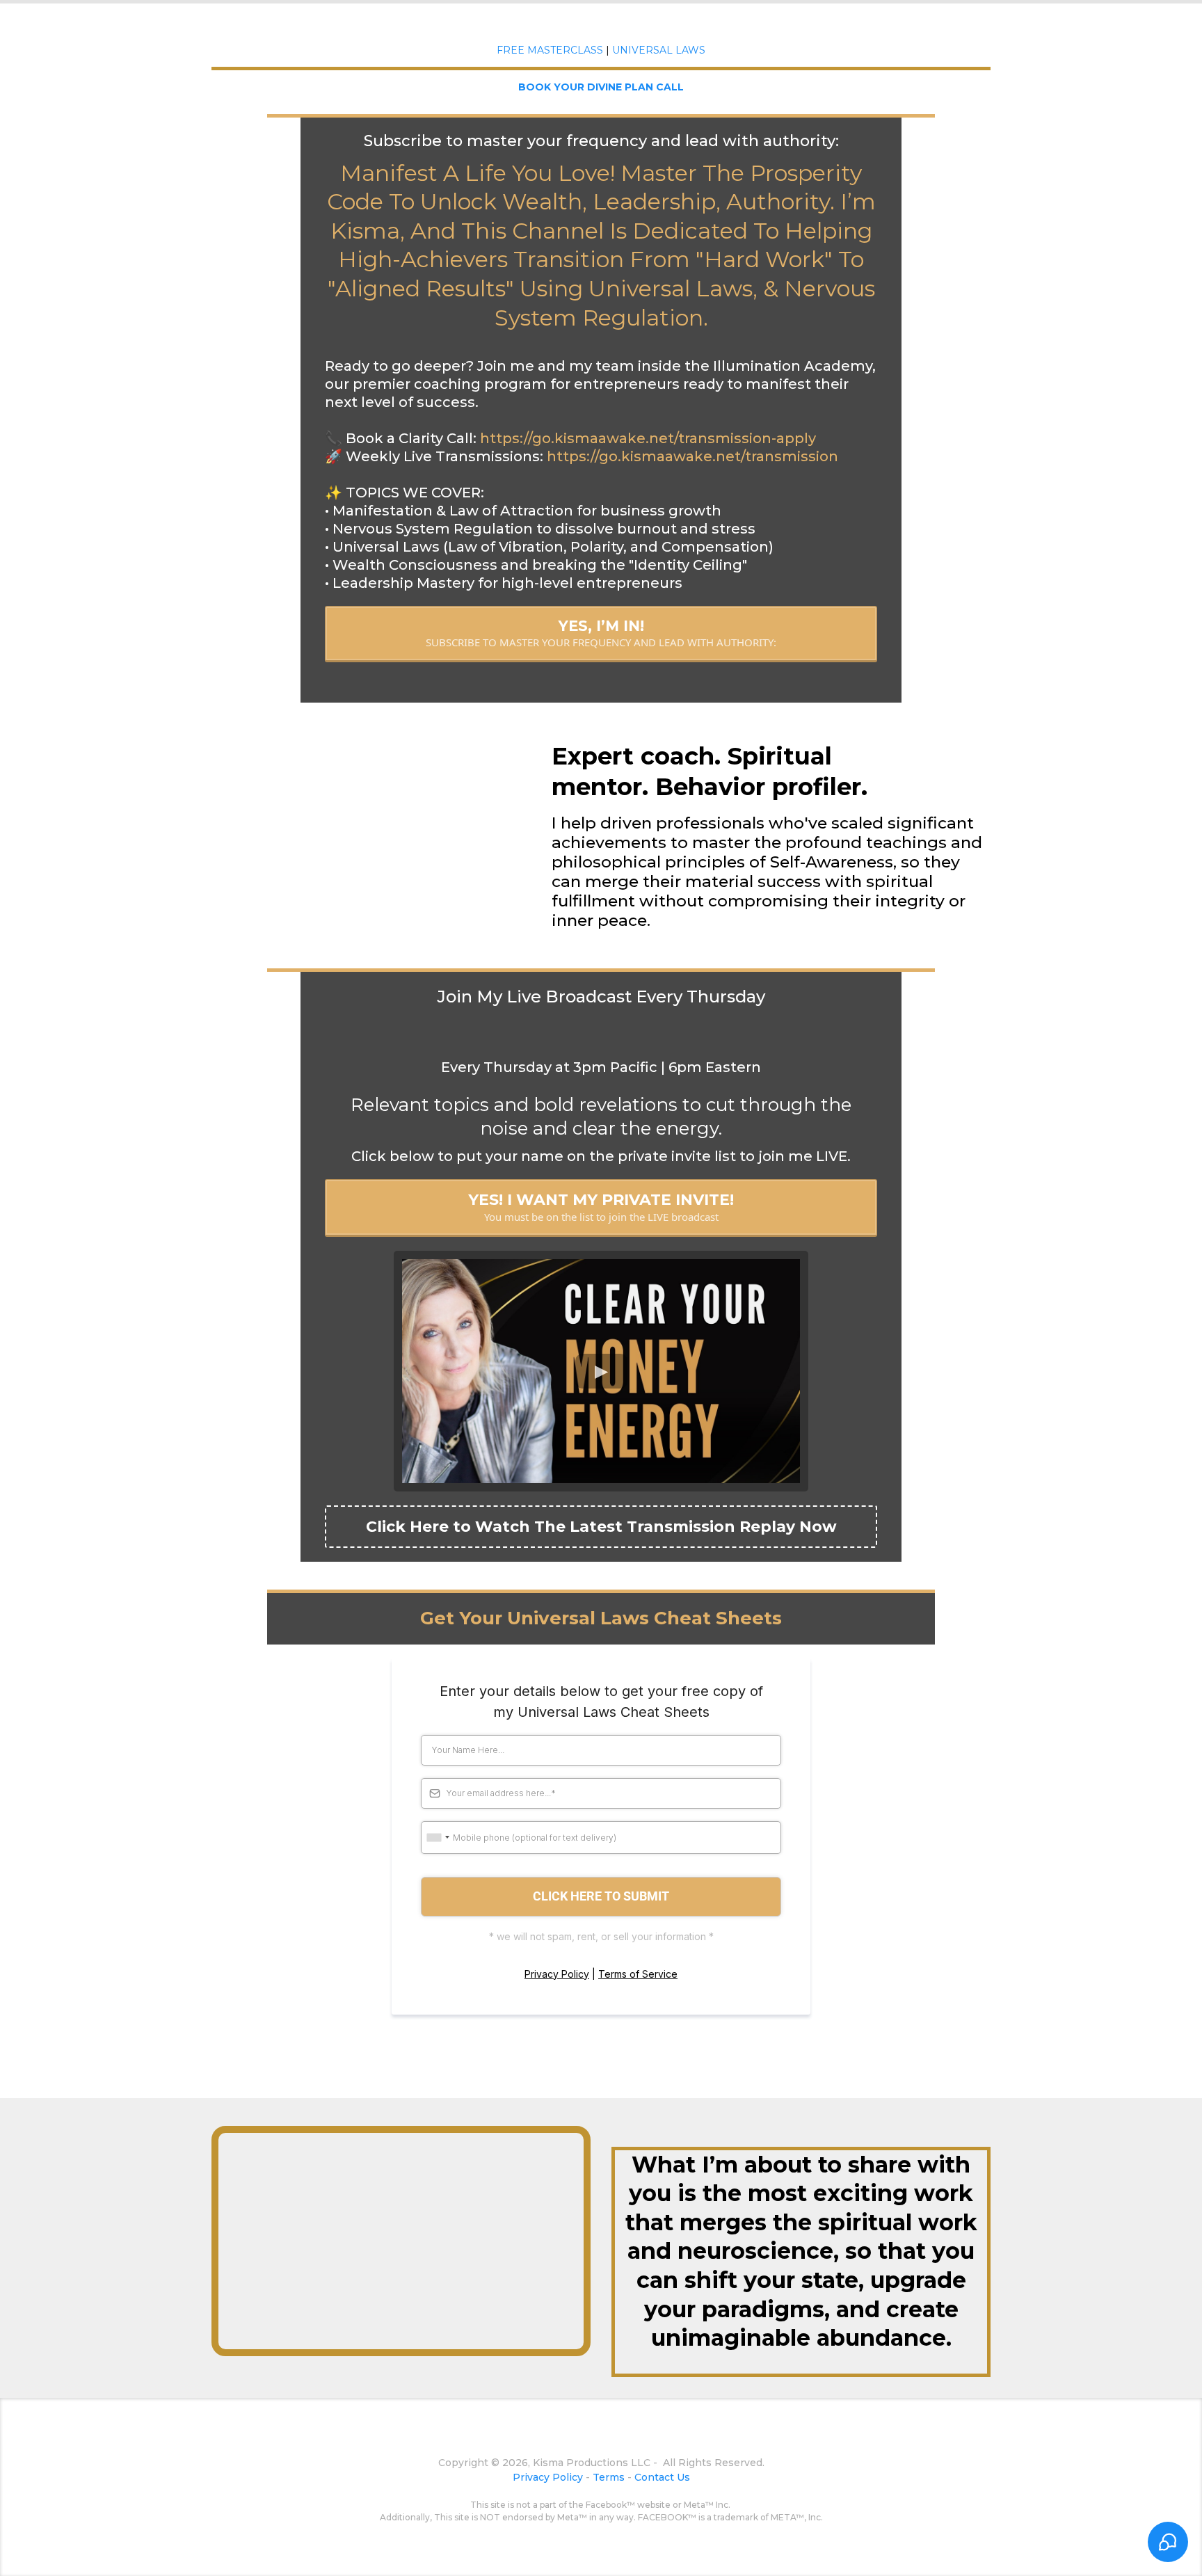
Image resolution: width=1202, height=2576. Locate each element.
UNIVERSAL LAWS (659, 50)
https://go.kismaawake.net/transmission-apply (648, 438)
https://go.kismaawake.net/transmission (692, 456)
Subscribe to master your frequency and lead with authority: (601, 141)
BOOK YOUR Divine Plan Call (601, 87)
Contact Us (662, 2477)
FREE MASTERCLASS (550, 50)
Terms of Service (638, 1974)
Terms (609, 2477)
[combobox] (438, 1838)
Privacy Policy (557, 1974)
